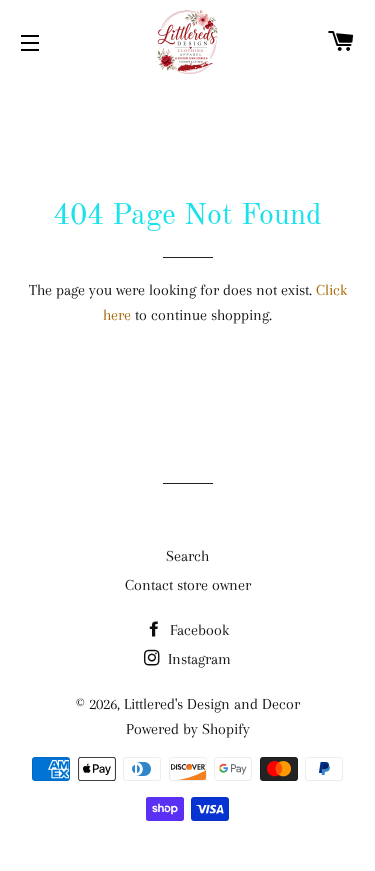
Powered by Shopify (188, 729)
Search (187, 556)
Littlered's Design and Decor (212, 704)
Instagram (197, 659)
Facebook (197, 630)
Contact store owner (188, 585)
